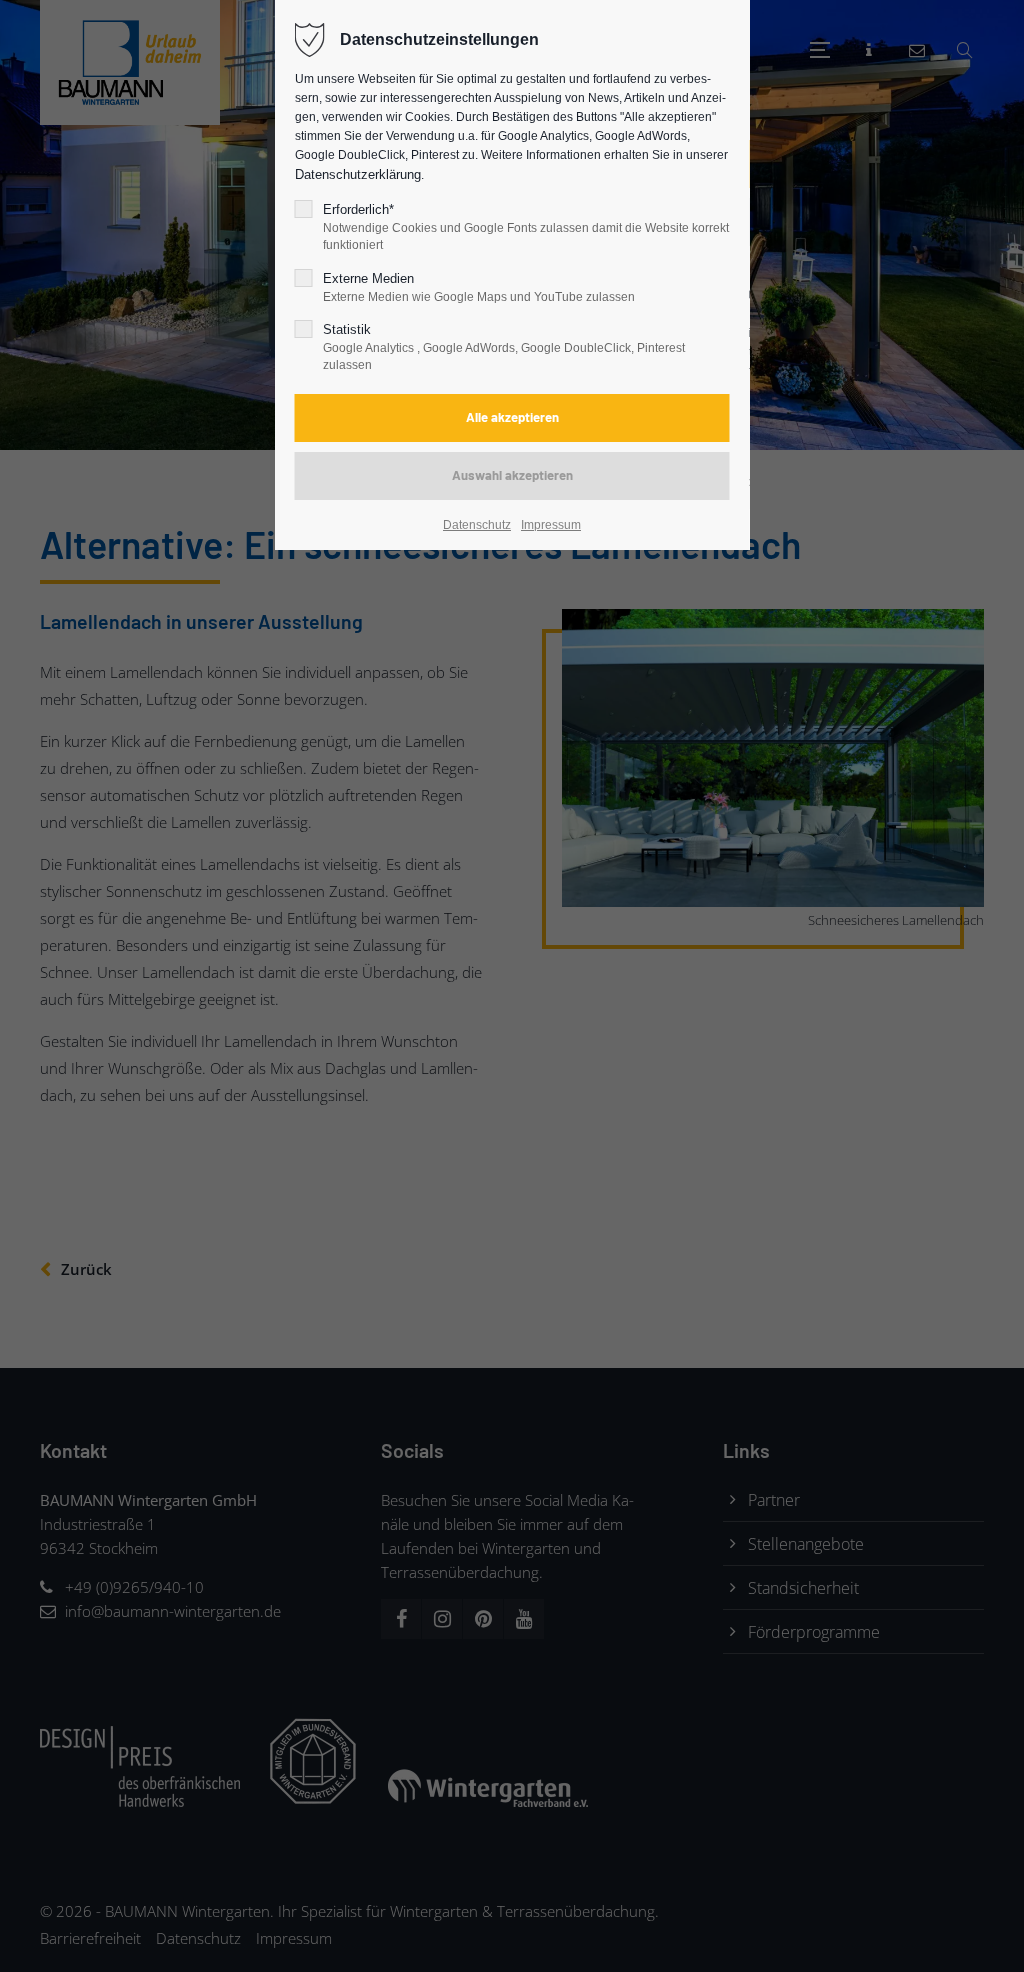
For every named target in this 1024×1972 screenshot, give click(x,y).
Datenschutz (477, 525)
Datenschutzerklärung (358, 174)
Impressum (551, 525)
